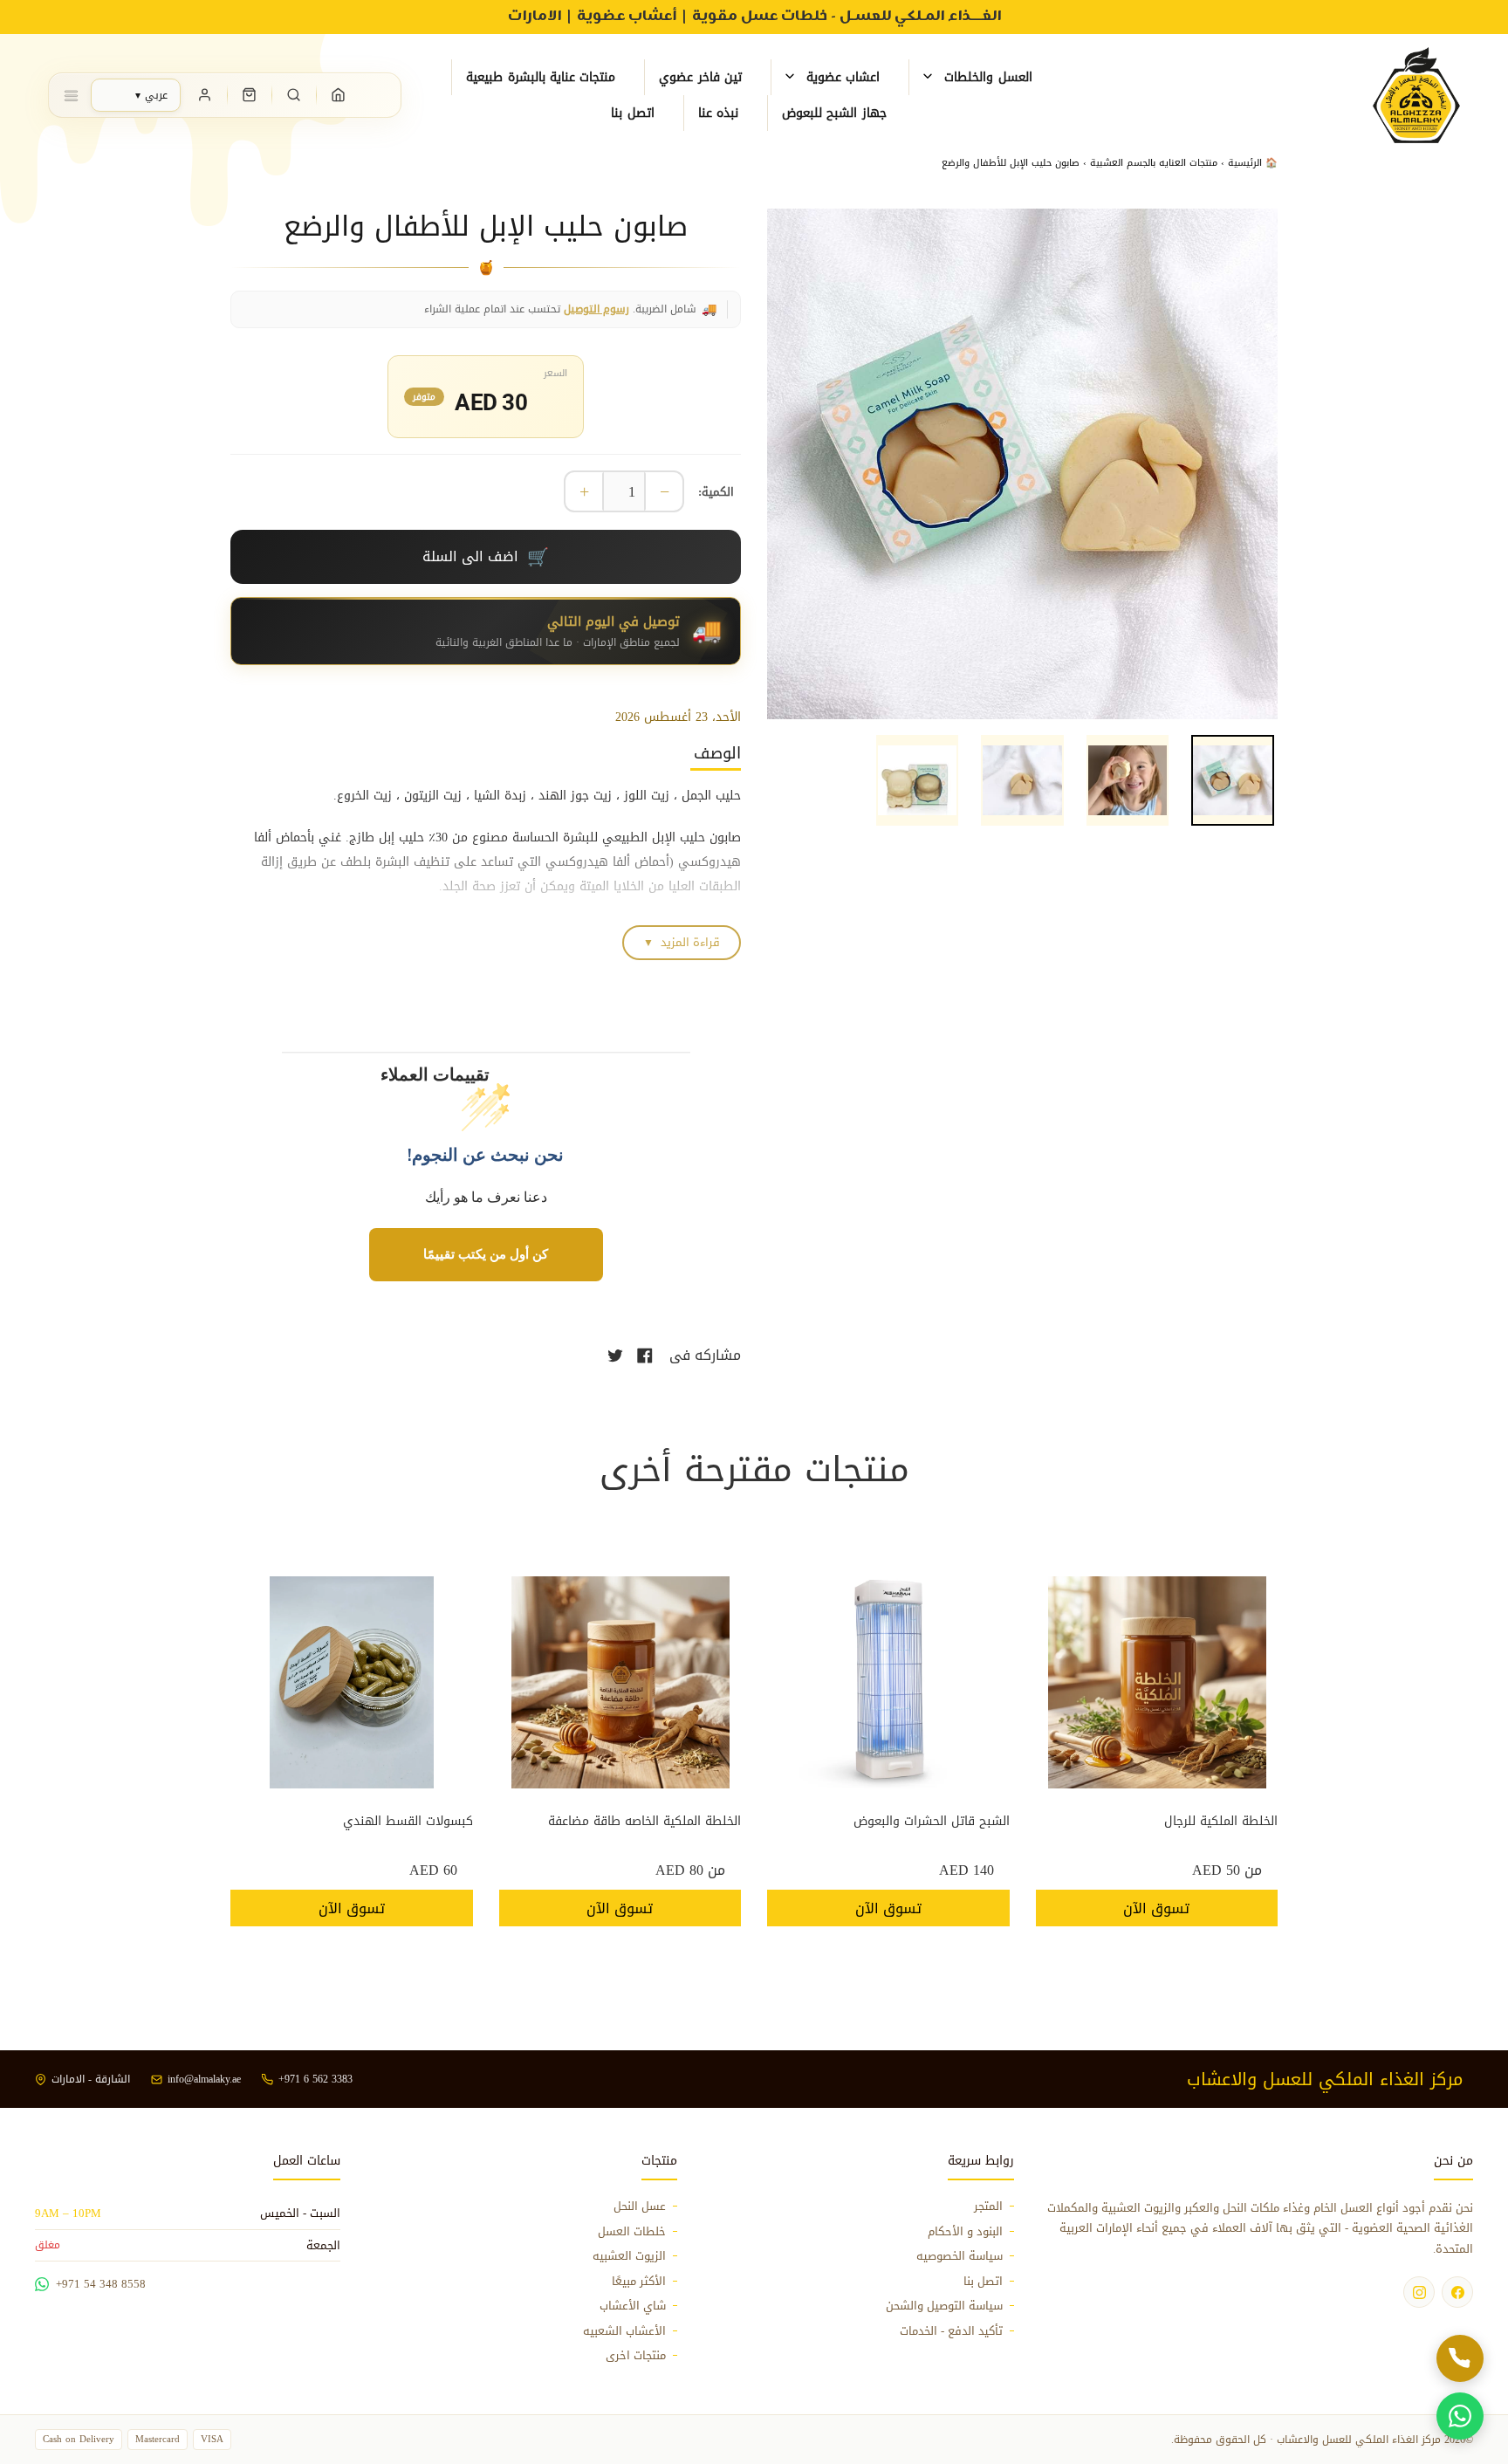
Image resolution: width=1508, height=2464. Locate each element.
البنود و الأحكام (965, 2232)
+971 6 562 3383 (315, 2079)
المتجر (988, 2207)
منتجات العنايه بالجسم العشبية (1154, 163)
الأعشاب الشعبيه (624, 2331)
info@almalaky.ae (204, 2079)
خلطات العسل (632, 2232)
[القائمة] (71, 95)
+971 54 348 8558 (101, 2284)
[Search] (294, 95)
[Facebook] (1457, 2292)
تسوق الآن (1156, 1908)
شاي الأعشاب (633, 2306)
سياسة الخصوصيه (960, 2256)
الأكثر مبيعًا (639, 2282)
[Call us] (1460, 2358)
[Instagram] (1419, 2292)
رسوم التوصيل (596, 309)
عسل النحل (640, 2207)
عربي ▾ (151, 95)
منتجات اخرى (636, 2356)
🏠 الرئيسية (1251, 163)
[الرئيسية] (339, 95)
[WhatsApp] (1460, 2416)
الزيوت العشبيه (629, 2256)
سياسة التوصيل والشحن (944, 2306)
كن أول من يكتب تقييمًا (486, 1254)
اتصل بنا (983, 2282)
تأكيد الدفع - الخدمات (951, 2331)
